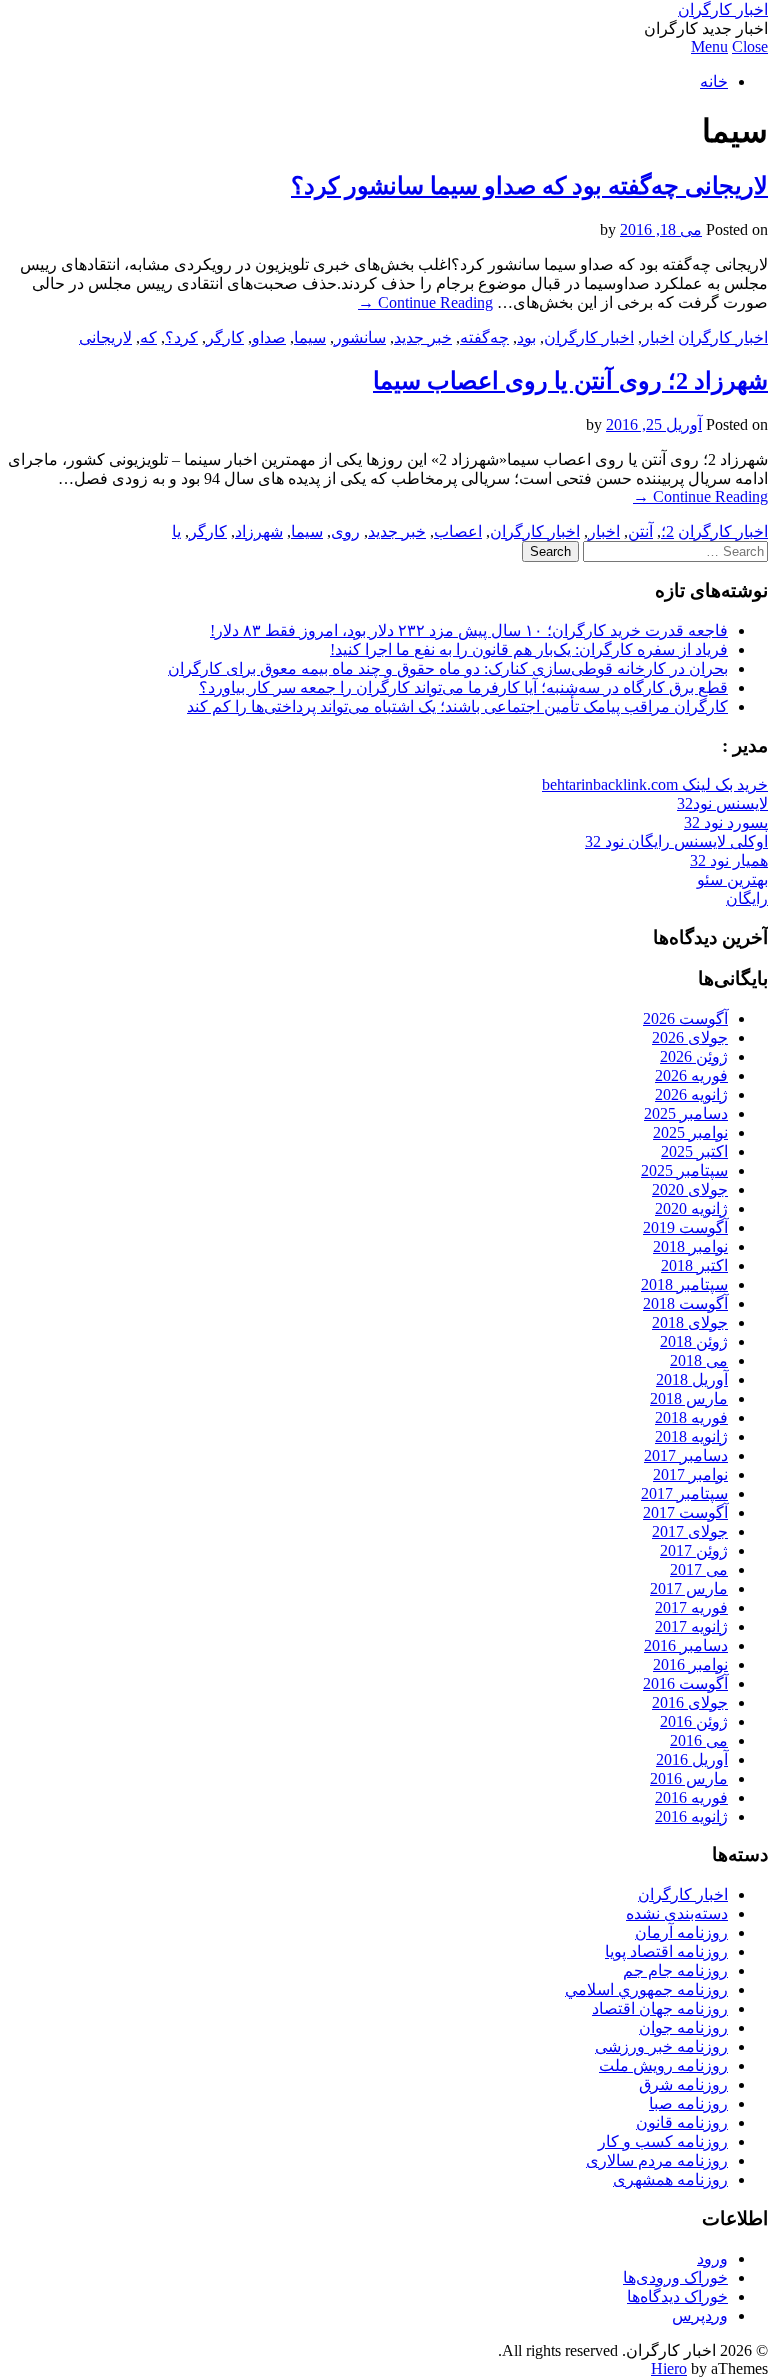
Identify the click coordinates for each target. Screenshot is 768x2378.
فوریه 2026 (691, 1075)
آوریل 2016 (692, 1759)
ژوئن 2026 (694, 1056)
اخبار (658, 337)
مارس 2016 (689, 1778)
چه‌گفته (484, 337)
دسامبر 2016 (686, 1645)
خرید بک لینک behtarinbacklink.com (655, 784)
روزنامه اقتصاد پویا (666, 1951)
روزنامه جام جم (675, 1970)
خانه (714, 81)
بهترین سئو (732, 879)
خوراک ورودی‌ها (675, 2277)
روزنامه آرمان (681, 1932)
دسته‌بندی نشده (677, 1913)
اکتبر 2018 (694, 1265)
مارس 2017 (689, 1588)
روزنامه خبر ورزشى (661, 2046)
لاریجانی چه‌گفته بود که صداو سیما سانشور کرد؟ (529, 186)
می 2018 (699, 1360)
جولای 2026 (690, 1037)
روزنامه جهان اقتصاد (660, 2008)
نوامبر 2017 (690, 1474)
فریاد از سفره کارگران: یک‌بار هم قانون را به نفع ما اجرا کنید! (529, 649)
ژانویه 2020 (691, 1208)
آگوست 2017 (685, 1512)
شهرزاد (259, 531)
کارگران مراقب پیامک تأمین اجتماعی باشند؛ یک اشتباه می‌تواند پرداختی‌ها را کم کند (457, 706)
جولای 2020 (690, 1189)
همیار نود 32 (729, 860)
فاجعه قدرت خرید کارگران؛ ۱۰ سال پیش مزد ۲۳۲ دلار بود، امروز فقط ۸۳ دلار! (469, 630)
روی (345, 531)
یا (176, 531)
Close (750, 46)
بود (526, 337)
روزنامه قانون (682, 2122)
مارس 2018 (689, 1398)
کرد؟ (181, 337)
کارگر (225, 337)
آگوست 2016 (685, 1683)
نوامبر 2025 (690, 1132)
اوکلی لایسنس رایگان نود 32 (676, 841)
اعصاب (458, 531)
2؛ (667, 531)
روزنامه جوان (683, 2027)
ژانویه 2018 (691, 1436)
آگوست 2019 (685, 1227)
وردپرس (700, 2315)
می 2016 (699, 1740)
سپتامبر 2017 (684, 1493)
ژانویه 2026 (691, 1094)
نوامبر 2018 (690, 1246)
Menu (709, 46)
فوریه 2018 (691, 1417)
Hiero (669, 2368)
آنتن (640, 531)
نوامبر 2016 (690, 1664)
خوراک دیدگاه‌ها (677, 2296)
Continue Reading (425, 302)
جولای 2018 (690, 1322)
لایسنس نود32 (722, 803)
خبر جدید (423, 337)
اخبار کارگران (723, 9)
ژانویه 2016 (691, 1816)
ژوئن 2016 (694, 1721)
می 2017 (699, 1569)
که (148, 337)
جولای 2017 (690, 1531)
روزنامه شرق (683, 2084)
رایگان (747, 898)
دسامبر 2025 (686, 1113)
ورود (712, 2258)
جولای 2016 (690, 1702)
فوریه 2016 (691, 1797)
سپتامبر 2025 (684, 1170)
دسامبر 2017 (686, 1455)
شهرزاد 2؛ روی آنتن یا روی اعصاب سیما (570, 381)
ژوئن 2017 (694, 1550)
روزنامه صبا (688, 2103)
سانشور (360, 337)
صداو (269, 337)
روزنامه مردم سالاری (657, 2160)
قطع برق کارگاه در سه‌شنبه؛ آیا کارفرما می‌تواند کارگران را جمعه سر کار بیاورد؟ (463, 687)
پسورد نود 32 (726, 822)
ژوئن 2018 (694, 1341)
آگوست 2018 (685, 1303)
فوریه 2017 (691, 1607)
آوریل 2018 (692, 1379)
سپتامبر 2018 (684, 1284)
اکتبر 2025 (694, 1151)
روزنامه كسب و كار (663, 2141)
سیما (310, 337)
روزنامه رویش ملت (663, 2065)
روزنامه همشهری (670, 2179)
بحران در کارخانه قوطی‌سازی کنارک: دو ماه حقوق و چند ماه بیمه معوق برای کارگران (448, 668)
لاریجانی (105, 337)
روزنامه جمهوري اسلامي (646, 1989)
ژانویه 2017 (691, 1626)
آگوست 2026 (685, 1018)
